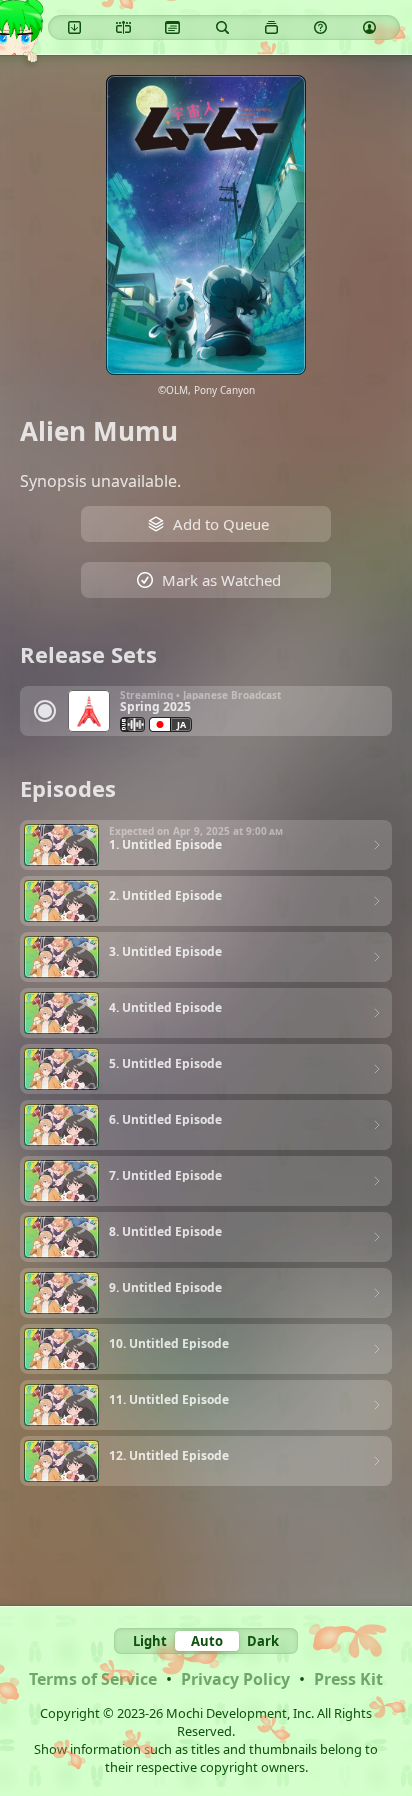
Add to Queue (221, 524)
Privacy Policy (235, 1679)
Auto (207, 1641)
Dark (263, 1641)
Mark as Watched (221, 580)
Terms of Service (93, 1679)
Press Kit (348, 1679)
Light (150, 1641)
